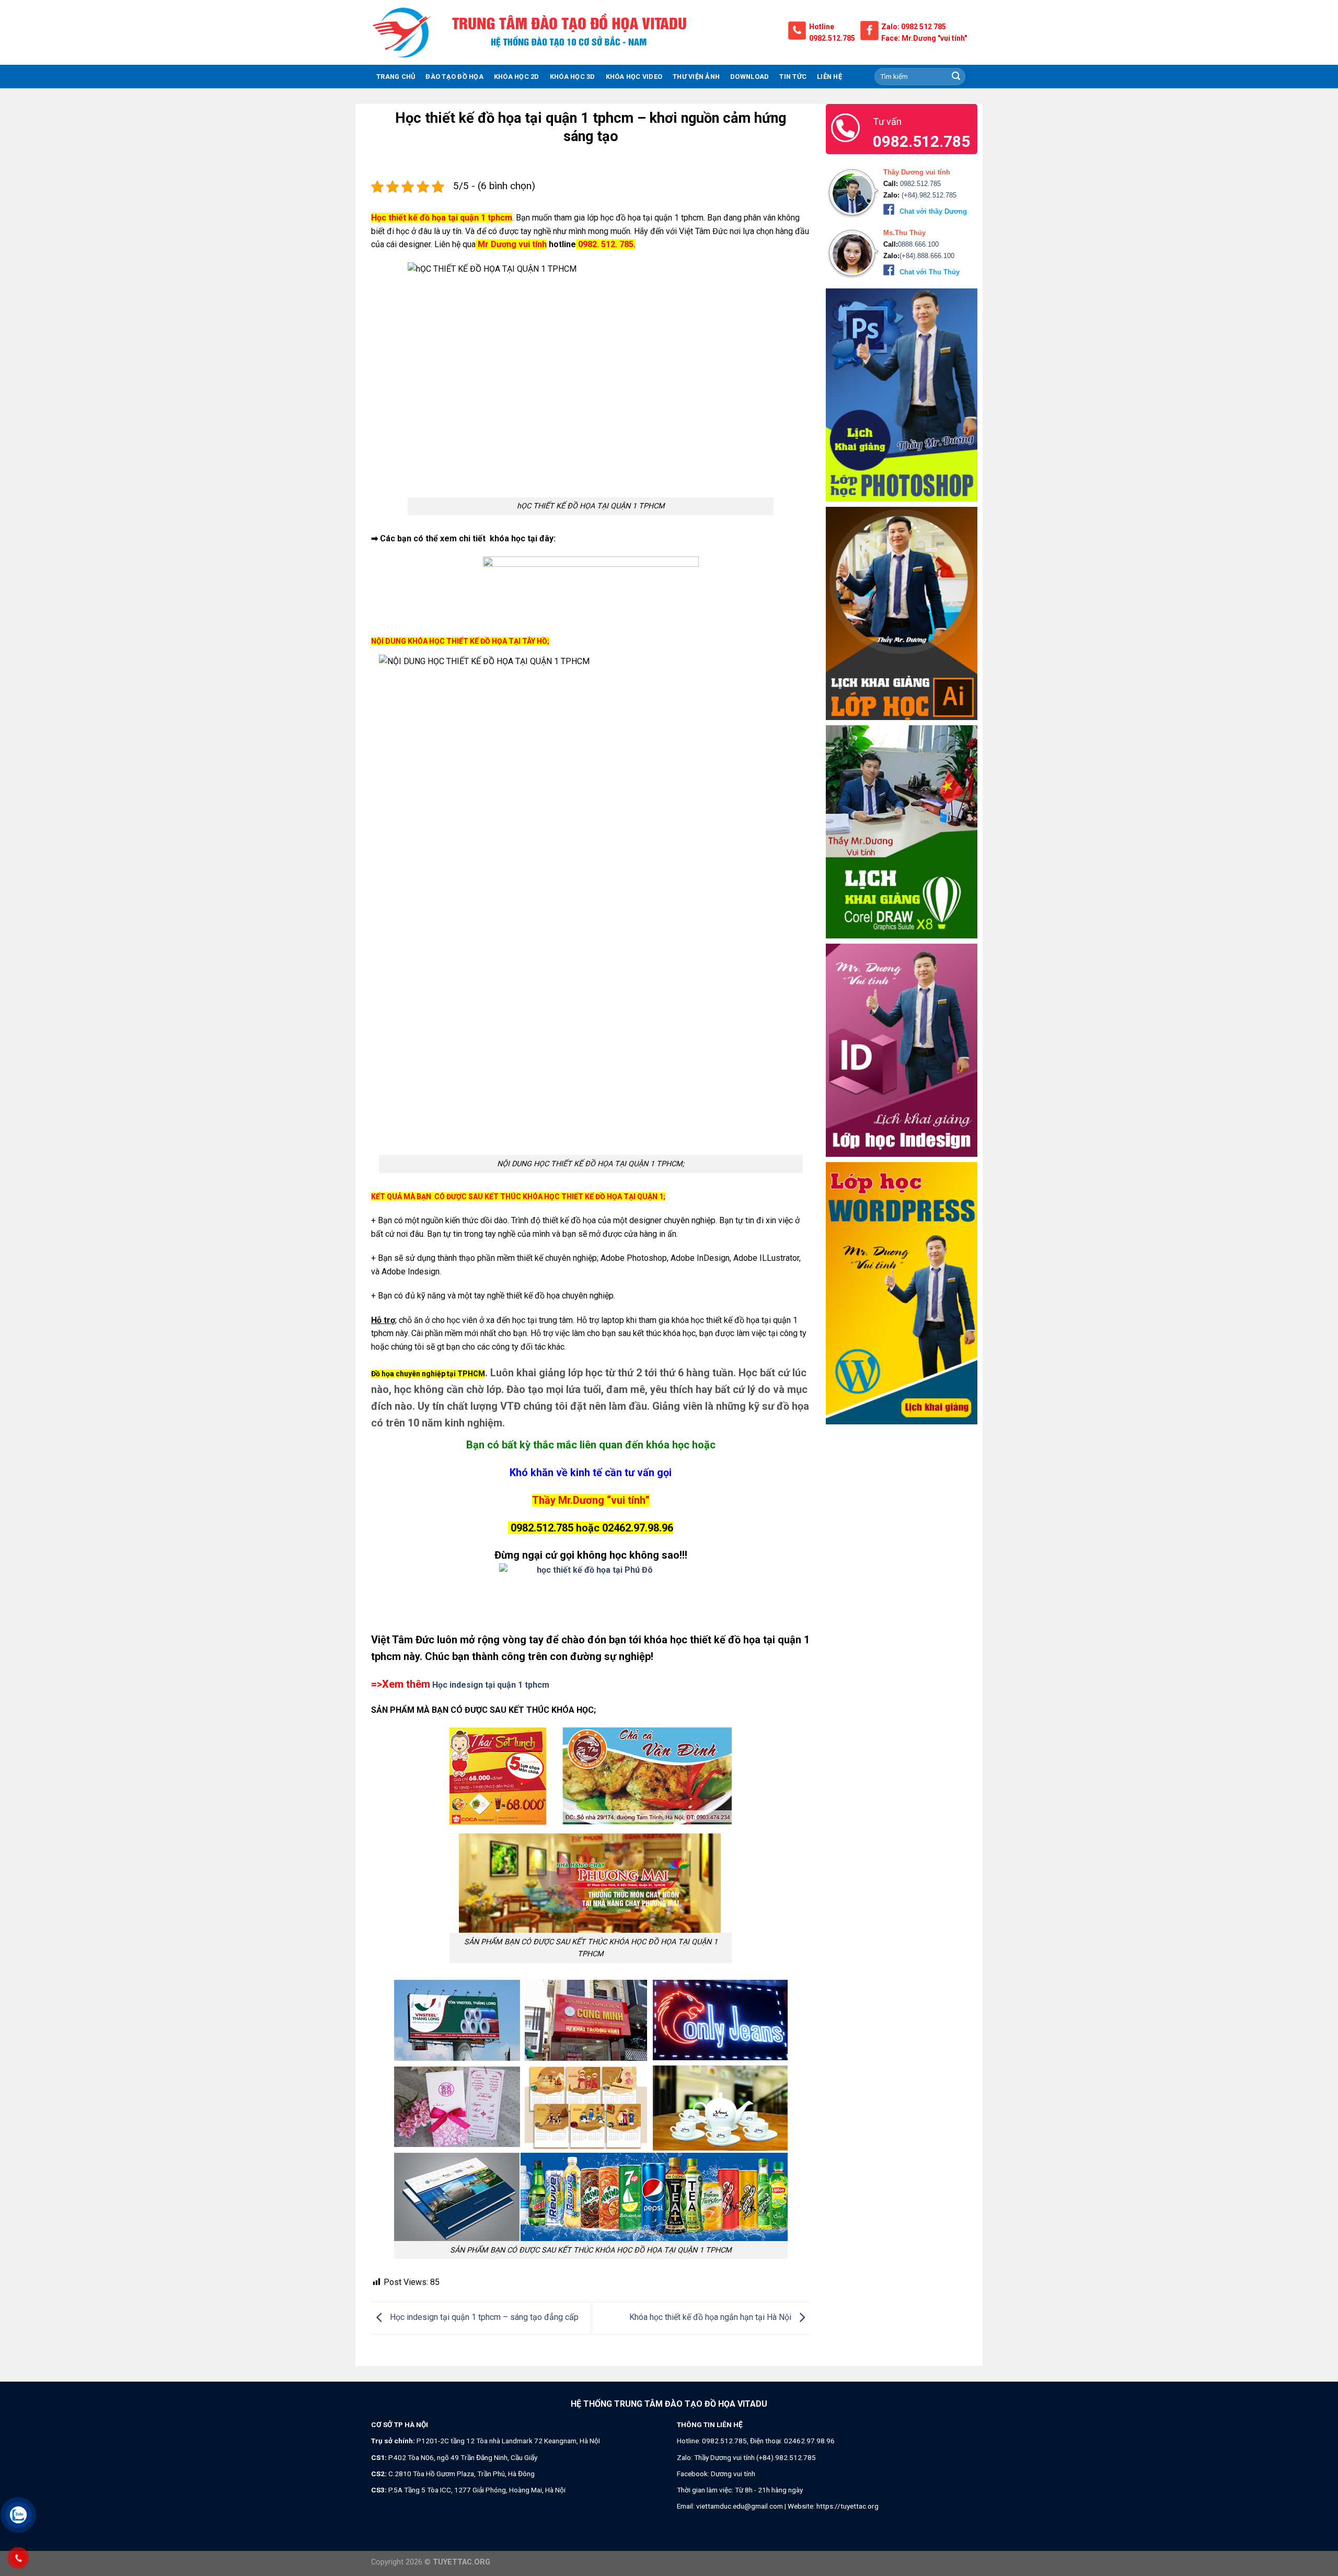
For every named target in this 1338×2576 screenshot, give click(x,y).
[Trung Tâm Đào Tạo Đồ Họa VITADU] (402, 32)
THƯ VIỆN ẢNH (696, 77)
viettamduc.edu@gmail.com (740, 2506)
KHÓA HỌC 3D (573, 77)
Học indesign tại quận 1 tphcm (491, 1685)
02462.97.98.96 (809, 2441)
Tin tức (793, 77)
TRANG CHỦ (396, 77)
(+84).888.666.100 (927, 256)
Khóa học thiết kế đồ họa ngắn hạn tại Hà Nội (711, 2318)
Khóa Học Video (634, 77)
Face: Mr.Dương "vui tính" (924, 38)
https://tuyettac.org (847, 2506)
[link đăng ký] (591, 1592)
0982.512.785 (832, 38)
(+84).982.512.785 (928, 196)
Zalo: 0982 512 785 (914, 27)
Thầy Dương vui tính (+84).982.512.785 (755, 2457)
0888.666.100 (918, 245)
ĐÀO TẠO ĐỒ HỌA (454, 77)
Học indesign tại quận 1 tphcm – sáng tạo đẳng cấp (483, 2318)
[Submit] (956, 77)
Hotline (822, 27)
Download (749, 77)
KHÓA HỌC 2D (517, 77)
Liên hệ (829, 77)
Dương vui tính (733, 2474)
